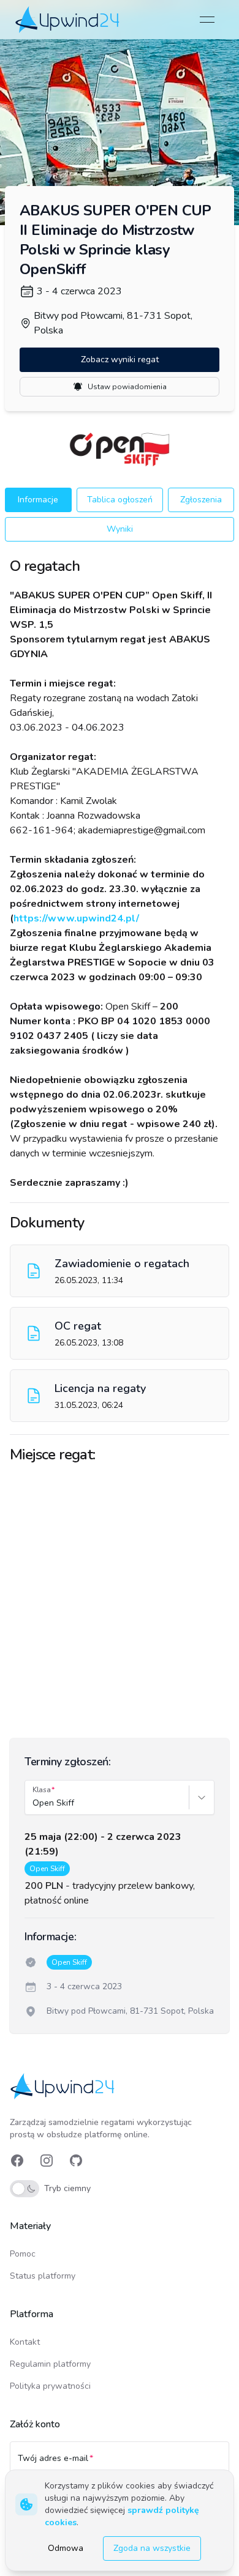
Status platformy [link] (43, 2276)
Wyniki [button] (120, 529)
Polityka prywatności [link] (50, 2386)
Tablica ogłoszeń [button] (120, 500)
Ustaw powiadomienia (127, 387)
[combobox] (34, 1803)
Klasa (42, 1790)
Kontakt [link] (25, 2342)
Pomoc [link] (23, 2254)
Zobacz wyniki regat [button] (120, 359)
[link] (68, 19)
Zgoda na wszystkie (152, 2548)
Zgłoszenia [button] (201, 500)
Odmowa (66, 2548)
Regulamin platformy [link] (50, 2364)
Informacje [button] (38, 500)
